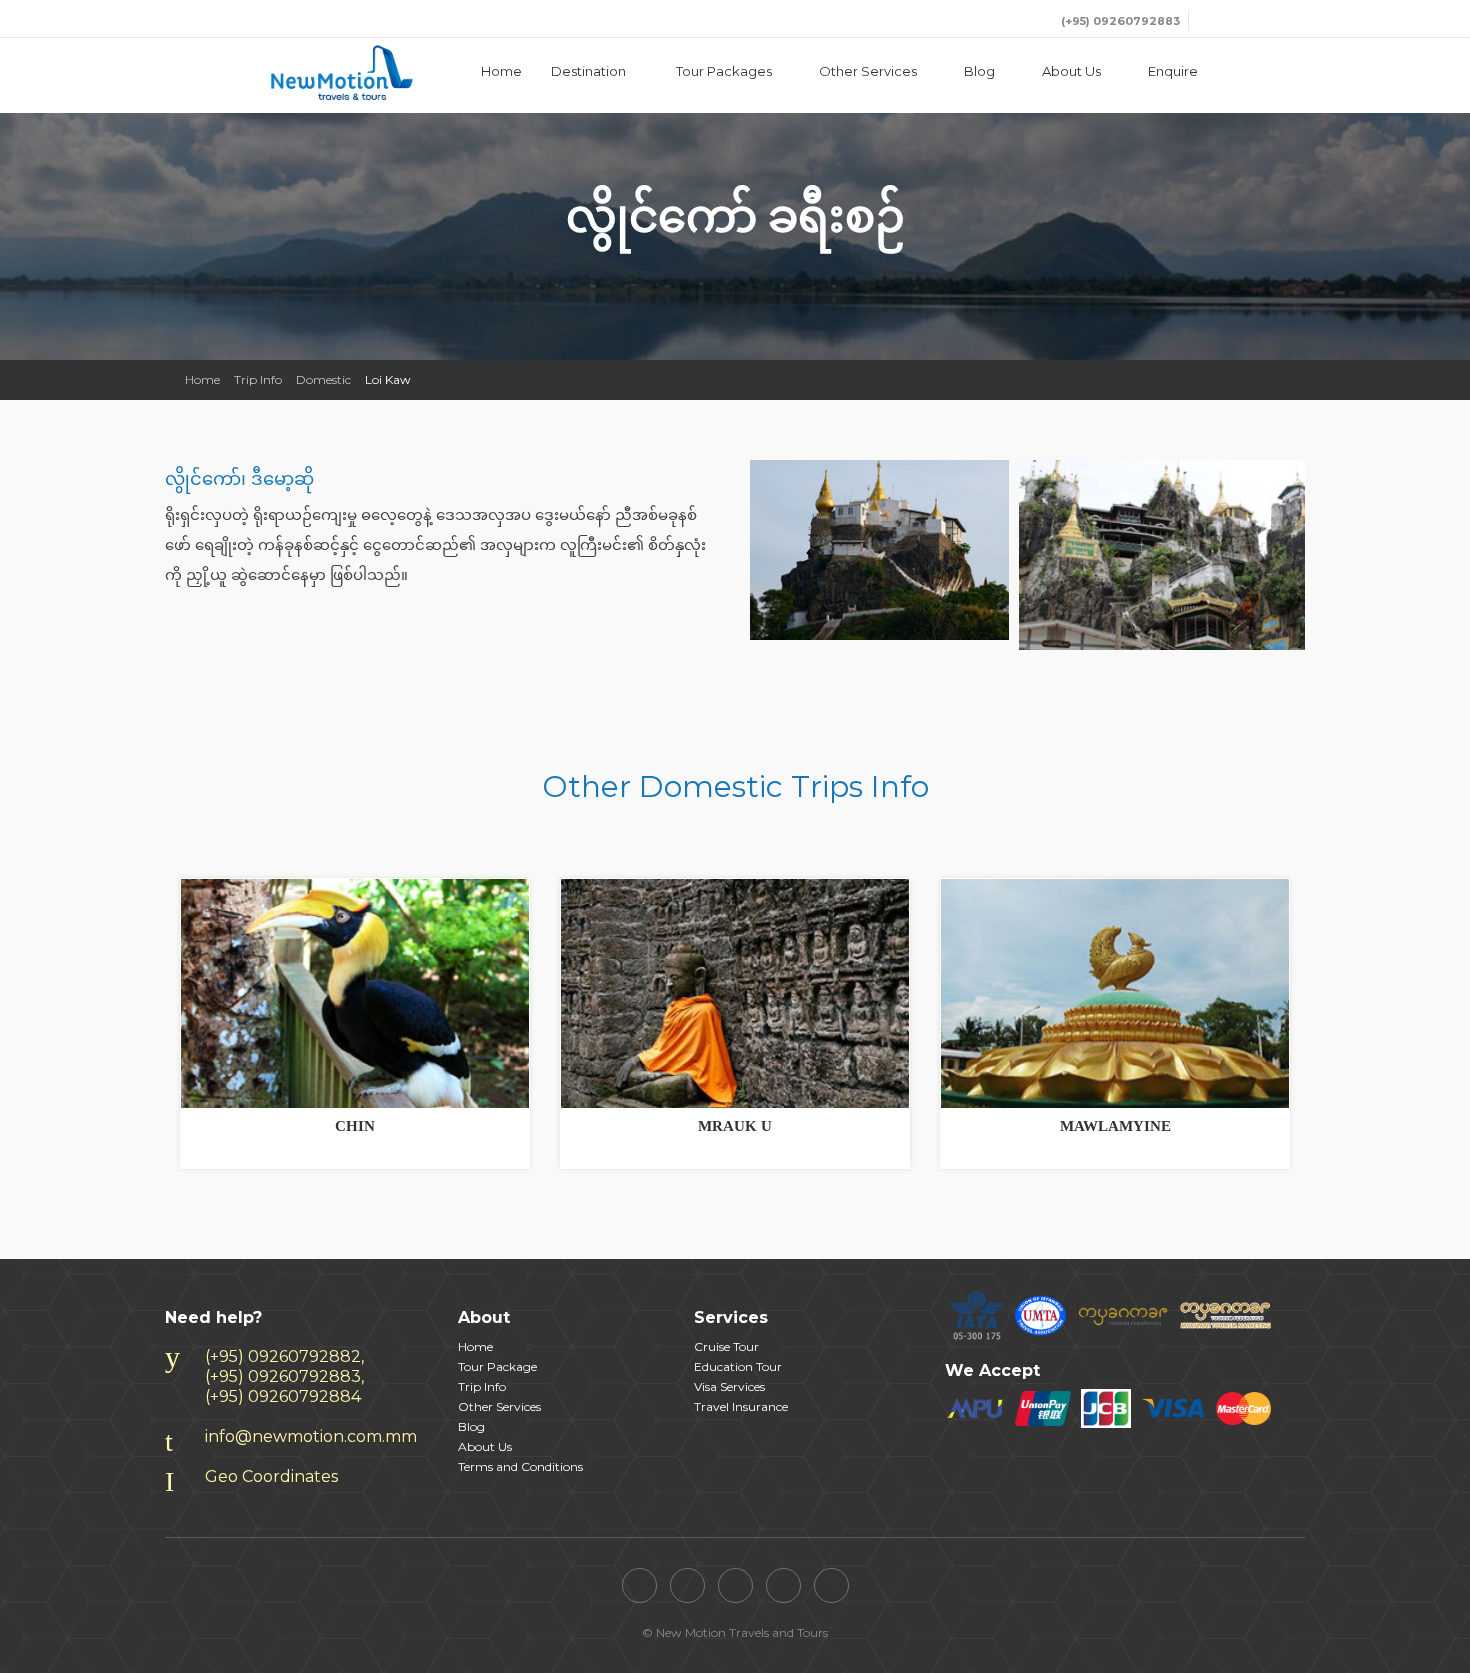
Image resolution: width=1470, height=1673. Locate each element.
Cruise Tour (726, 1346)
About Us (1071, 71)
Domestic (323, 379)
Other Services (868, 71)
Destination (590, 71)
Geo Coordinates (271, 1476)
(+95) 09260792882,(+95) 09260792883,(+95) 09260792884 (284, 1376)
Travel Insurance (741, 1406)
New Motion (295, 73)
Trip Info (258, 379)
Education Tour (738, 1366)
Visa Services (729, 1386)
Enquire (1173, 71)
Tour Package (497, 1366)
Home (501, 71)
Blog (979, 71)
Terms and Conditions (520, 1466)
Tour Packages (724, 71)
